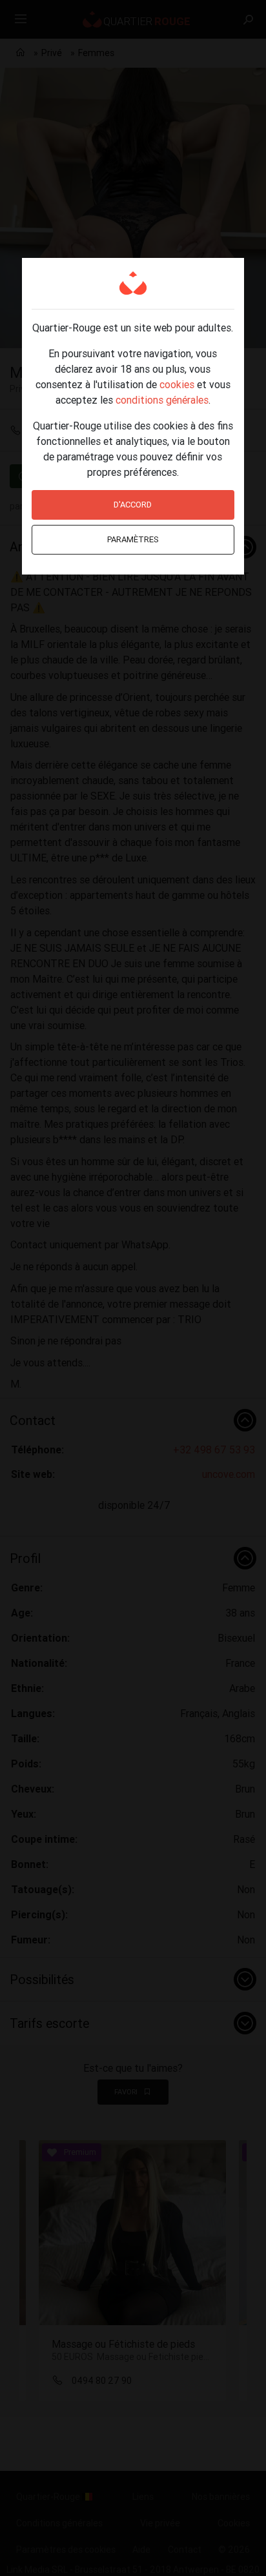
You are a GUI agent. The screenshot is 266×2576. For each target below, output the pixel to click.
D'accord (133, 505)
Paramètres (133, 539)
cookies (177, 384)
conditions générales (162, 400)
